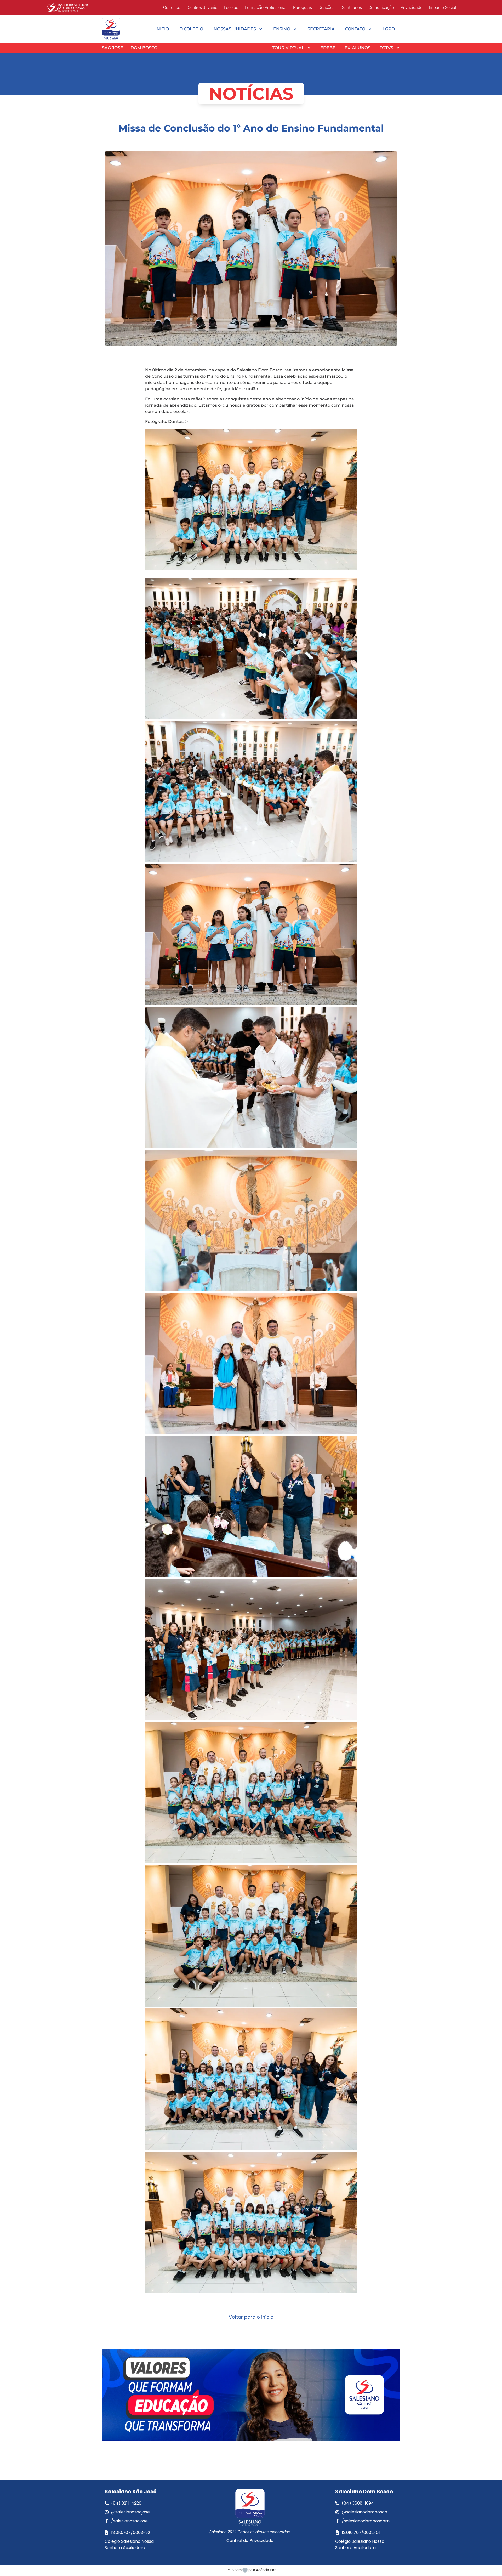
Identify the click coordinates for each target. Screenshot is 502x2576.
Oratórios (172, 7)
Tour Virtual (288, 48)
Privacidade (411, 7)
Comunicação (381, 7)
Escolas (231, 7)
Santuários (351, 7)
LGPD (389, 29)
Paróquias (303, 7)
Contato (355, 29)
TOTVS (386, 48)
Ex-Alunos (358, 48)
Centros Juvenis (202, 7)
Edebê (328, 48)
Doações (326, 7)
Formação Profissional (266, 7)
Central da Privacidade (250, 2541)
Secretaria (321, 29)
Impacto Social (443, 7)
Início (162, 29)
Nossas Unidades (235, 29)
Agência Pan (266, 2570)
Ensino (282, 29)
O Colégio (191, 29)
